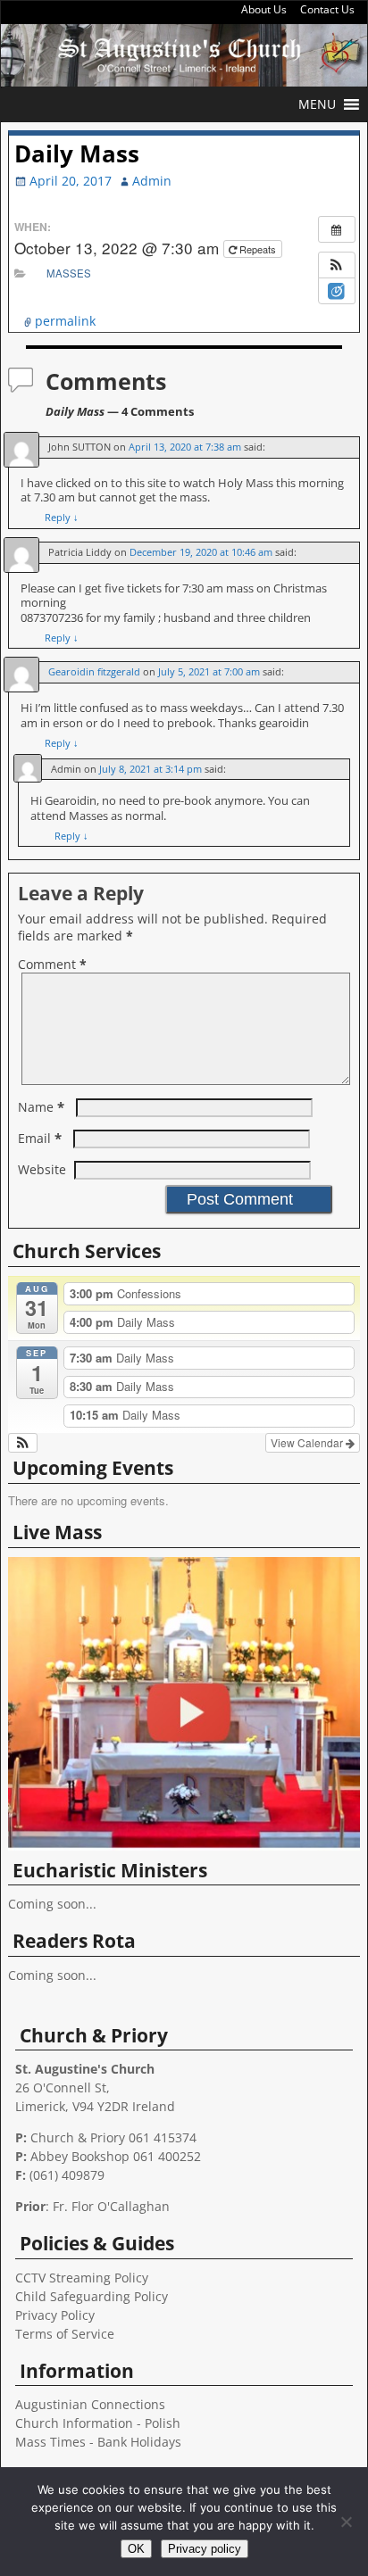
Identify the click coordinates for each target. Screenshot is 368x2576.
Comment (52, 964)
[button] (317, 104)
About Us (264, 9)
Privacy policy (205, 2549)
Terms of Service (65, 2334)
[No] (346, 2522)
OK (136, 2549)
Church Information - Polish (98, 2423)
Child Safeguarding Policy (92, 2296)
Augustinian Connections (90, 2404)
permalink (65, 321)
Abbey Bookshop (80, 2156)
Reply (62, 517)
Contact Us (327, 9)
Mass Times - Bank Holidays (98, 2442)
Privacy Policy (55, 2315)
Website (42, 1169)
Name (41, 1107)
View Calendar (308, 1442)
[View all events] (337, 229)
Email (40, 1138)
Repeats (258, 249)
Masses (69, 273)
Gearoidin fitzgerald (94, 671)
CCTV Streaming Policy (82, 2278)
